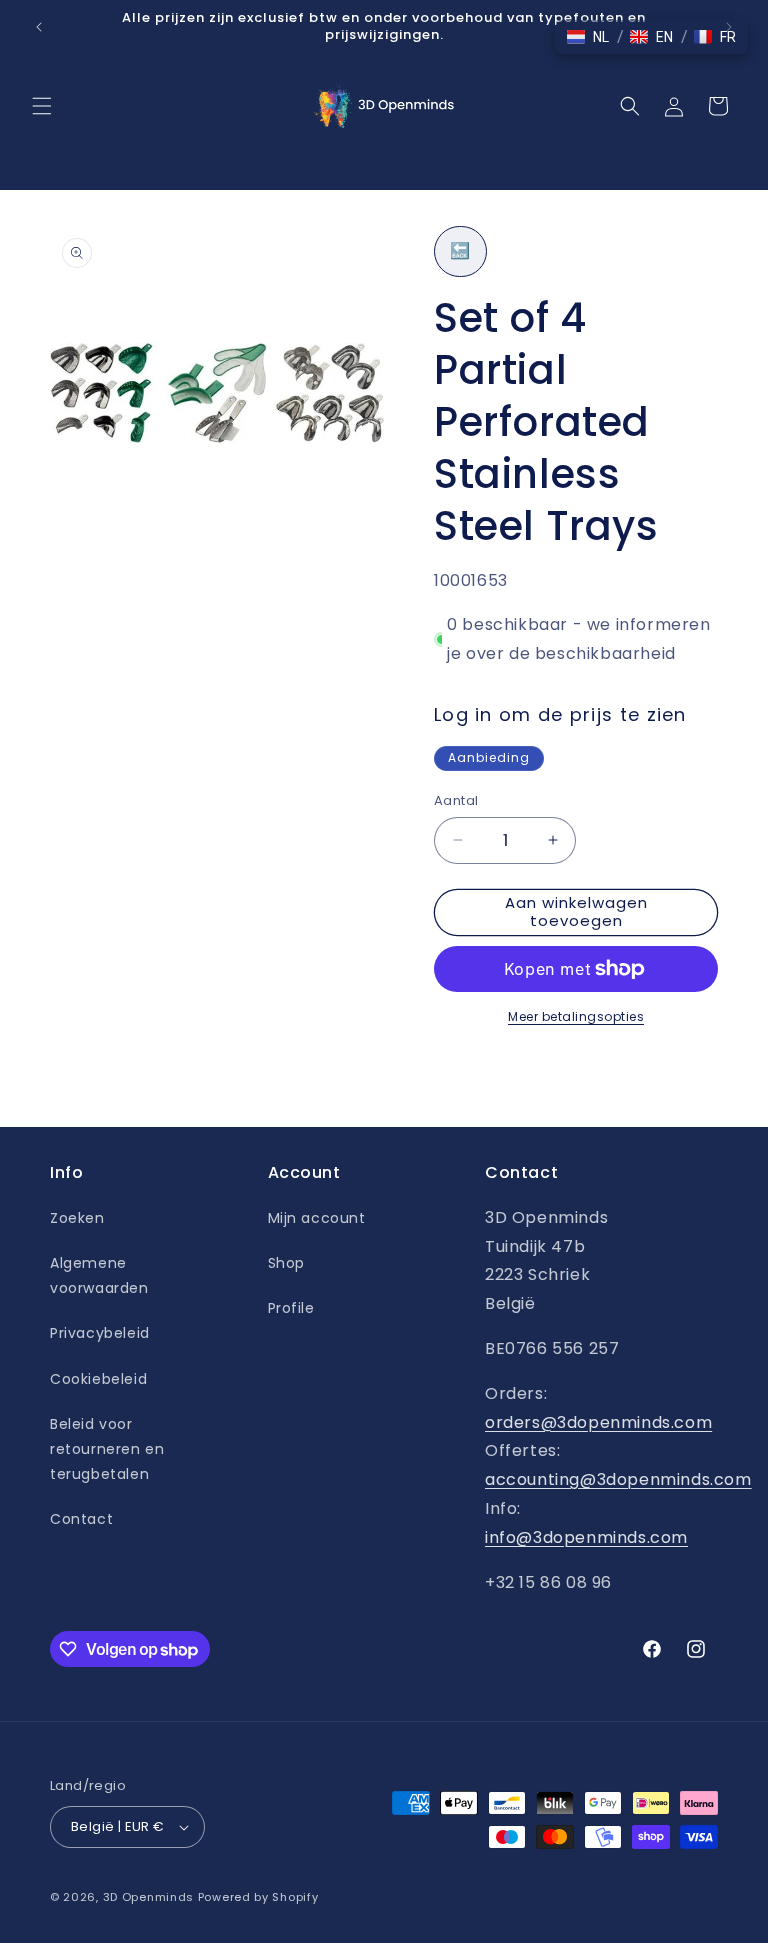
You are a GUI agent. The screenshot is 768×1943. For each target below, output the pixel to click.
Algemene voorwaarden (99, 1275)
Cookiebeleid (98, 1379)
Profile (291, 1308)
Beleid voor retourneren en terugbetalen (107, 1449)
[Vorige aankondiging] (39, 27)
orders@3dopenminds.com (598, 1422)
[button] (42, 106)
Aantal (456, 800)
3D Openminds (148, 1897)
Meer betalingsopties (576, 1016)
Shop (286, 1263)
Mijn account (317, 1218)
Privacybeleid (100, 1333)
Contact (81, 1519)
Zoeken (77, 1218)
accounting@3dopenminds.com (618, 1479)
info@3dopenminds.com (586, 1537)
